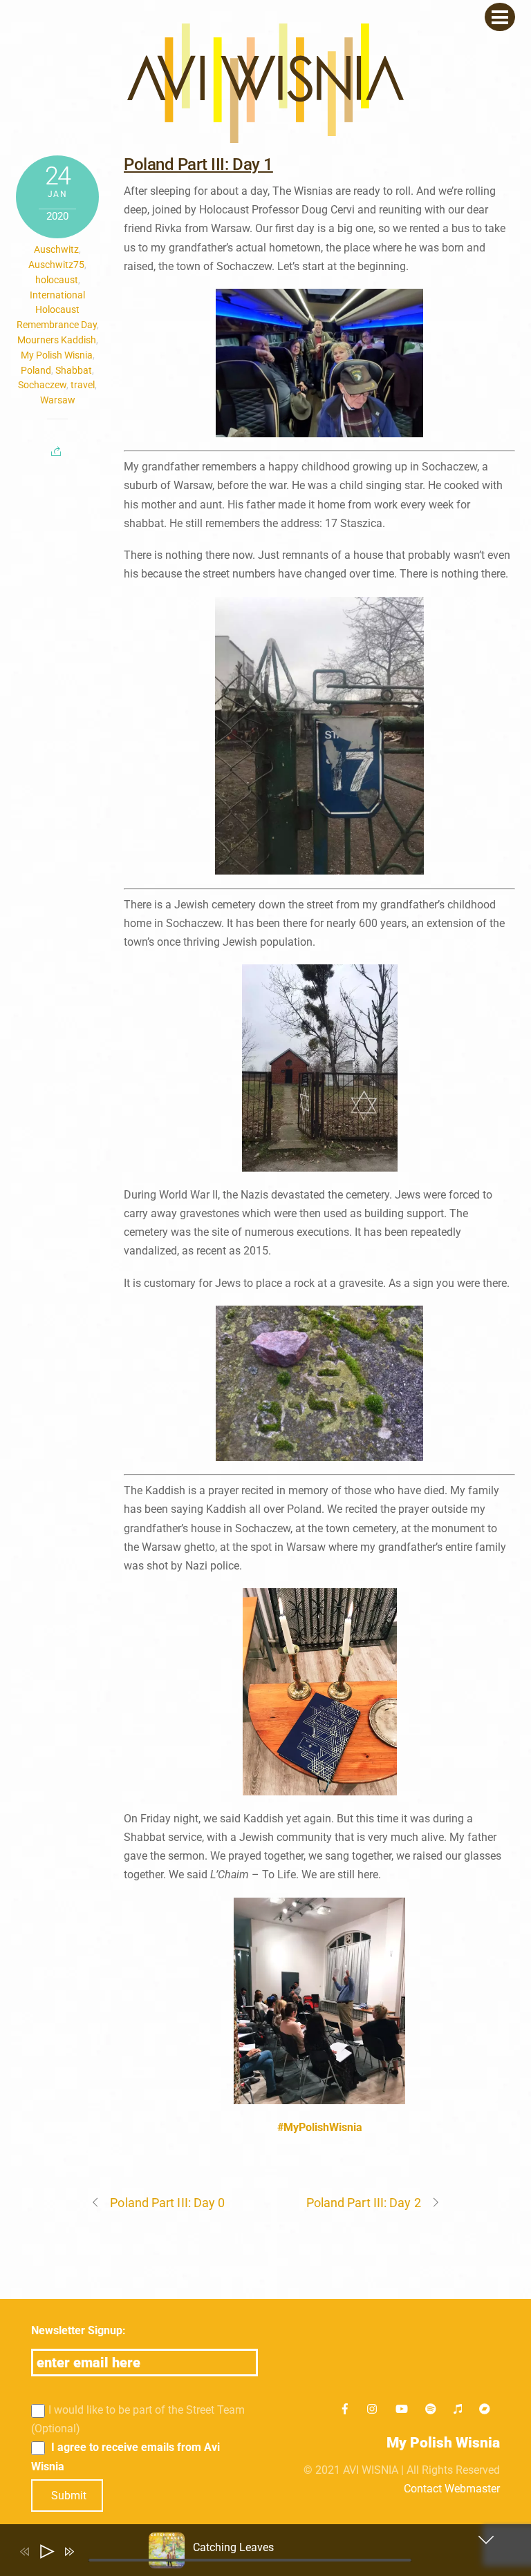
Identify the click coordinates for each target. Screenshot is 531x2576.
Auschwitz (56, 249)
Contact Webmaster (452, 2489)
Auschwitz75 (56, 265)
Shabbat (74, 370)
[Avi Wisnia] (265, 136)
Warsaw (58, 400)
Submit (69, 2496)
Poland (36, 370)
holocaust (57, 280)
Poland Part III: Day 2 (364, 2203)
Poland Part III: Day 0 (167, 2203)
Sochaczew (42, 385)
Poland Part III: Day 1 (198, 164)
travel (83, 385)
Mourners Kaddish (57, 340)
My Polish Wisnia (57, 355)
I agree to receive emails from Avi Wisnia (125, 2456)
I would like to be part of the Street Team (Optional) (138, 2419)
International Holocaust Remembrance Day (57, 310)
